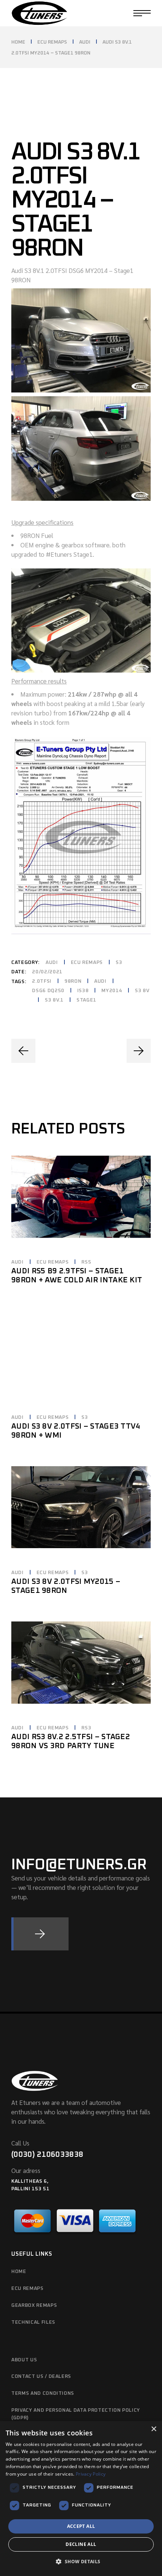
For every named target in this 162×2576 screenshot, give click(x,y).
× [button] (154, 2429)
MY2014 (112, 991)
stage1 (86, 1000)
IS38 (83, 991)
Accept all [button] (81, 2526)
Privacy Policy (91, 2474)
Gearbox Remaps (34, 2306)
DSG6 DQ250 (48, 991)
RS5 (86, 1262)
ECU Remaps (87, 963)
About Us (24, 2360)
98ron (73, 981)
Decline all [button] (81, 2544)
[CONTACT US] (40, 1934)
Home (19, 2272)
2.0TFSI (42, 981)
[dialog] (81, 2499)
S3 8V (142, 991)
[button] (81, 2562)
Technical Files (33, 2322)
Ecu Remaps (28, 2289)
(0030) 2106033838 (47, 2155)
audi (100, 981)
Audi (52, 963)
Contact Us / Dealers (41, 2377)
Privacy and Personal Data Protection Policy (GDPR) (76, 2414)
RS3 (86, 1728)
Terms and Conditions (43, 2393)
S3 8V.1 (54, 1000)
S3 (119, 963)
